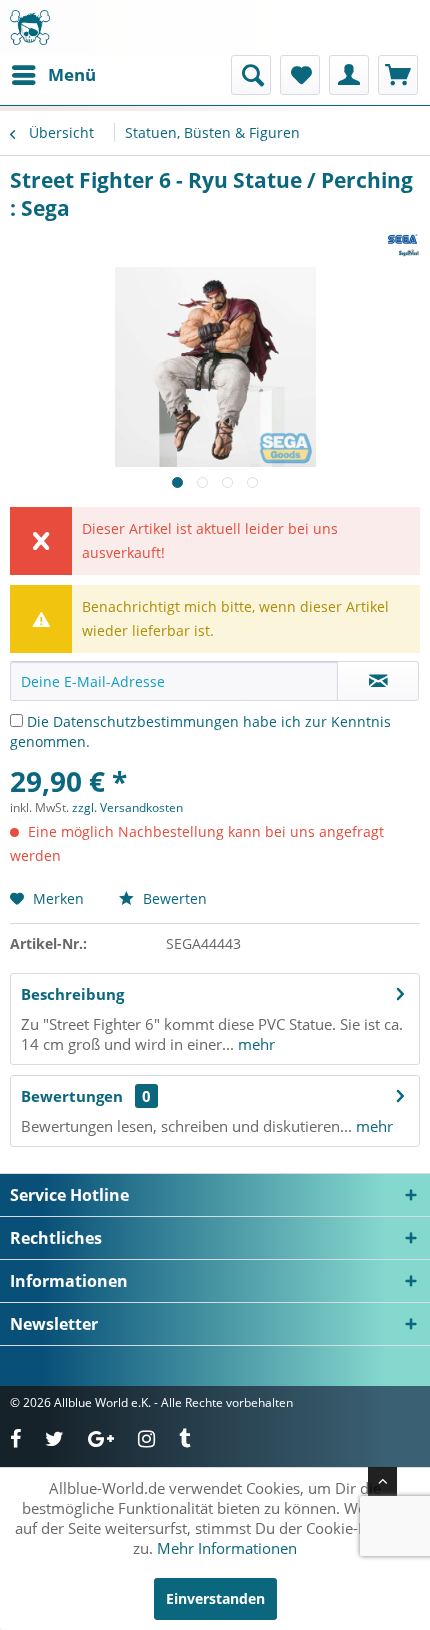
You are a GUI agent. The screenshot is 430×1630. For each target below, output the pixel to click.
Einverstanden (215, 1598)
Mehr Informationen (227, 1548)
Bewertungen (72, 1096)
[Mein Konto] (349, 75)
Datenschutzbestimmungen (146, 721)
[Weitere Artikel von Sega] (402, 239)
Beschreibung (72, 994)
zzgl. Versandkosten (127, 807)
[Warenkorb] (398, 75)
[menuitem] (53, 75)
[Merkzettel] (300, 75)
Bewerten (173, 898)
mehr (254, 1044)
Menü (72, 74)
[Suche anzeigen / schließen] (251, 75)
